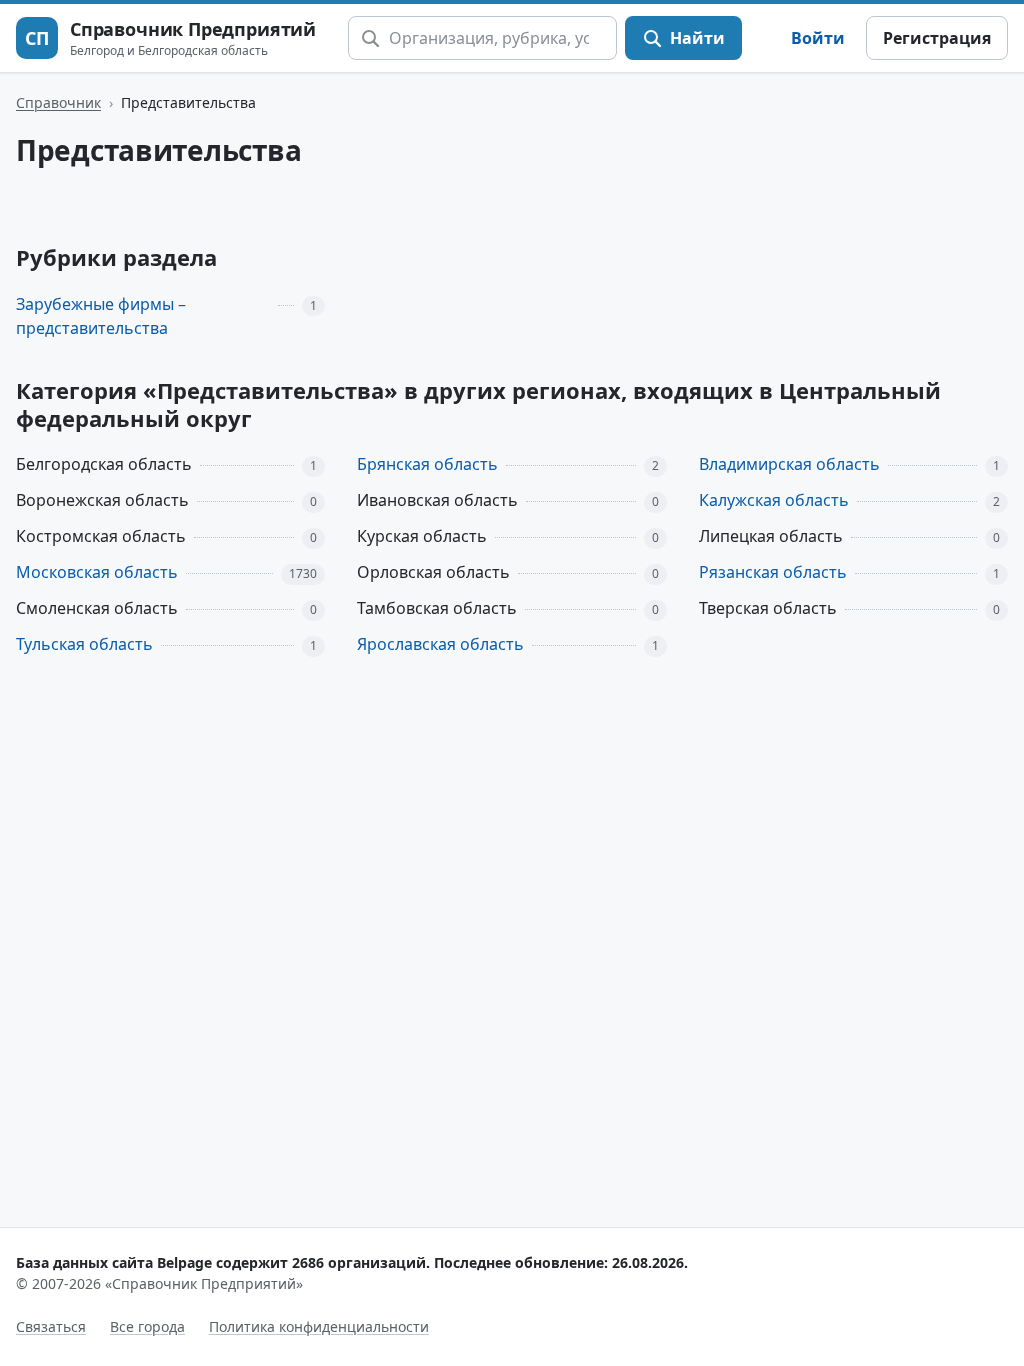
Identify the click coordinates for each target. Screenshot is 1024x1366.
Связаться (51, 1326)
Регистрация (937, 38)
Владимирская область (789, 464)
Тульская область (84, 644)
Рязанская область (773, 572)
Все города (147, 1326)
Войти (818, 38)
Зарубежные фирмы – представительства (101, 316)
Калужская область (774, 500)
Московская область (97, 572)
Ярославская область (440, 644)
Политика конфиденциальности (319, 1326)
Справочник (58, 102)
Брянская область (427, 464)
